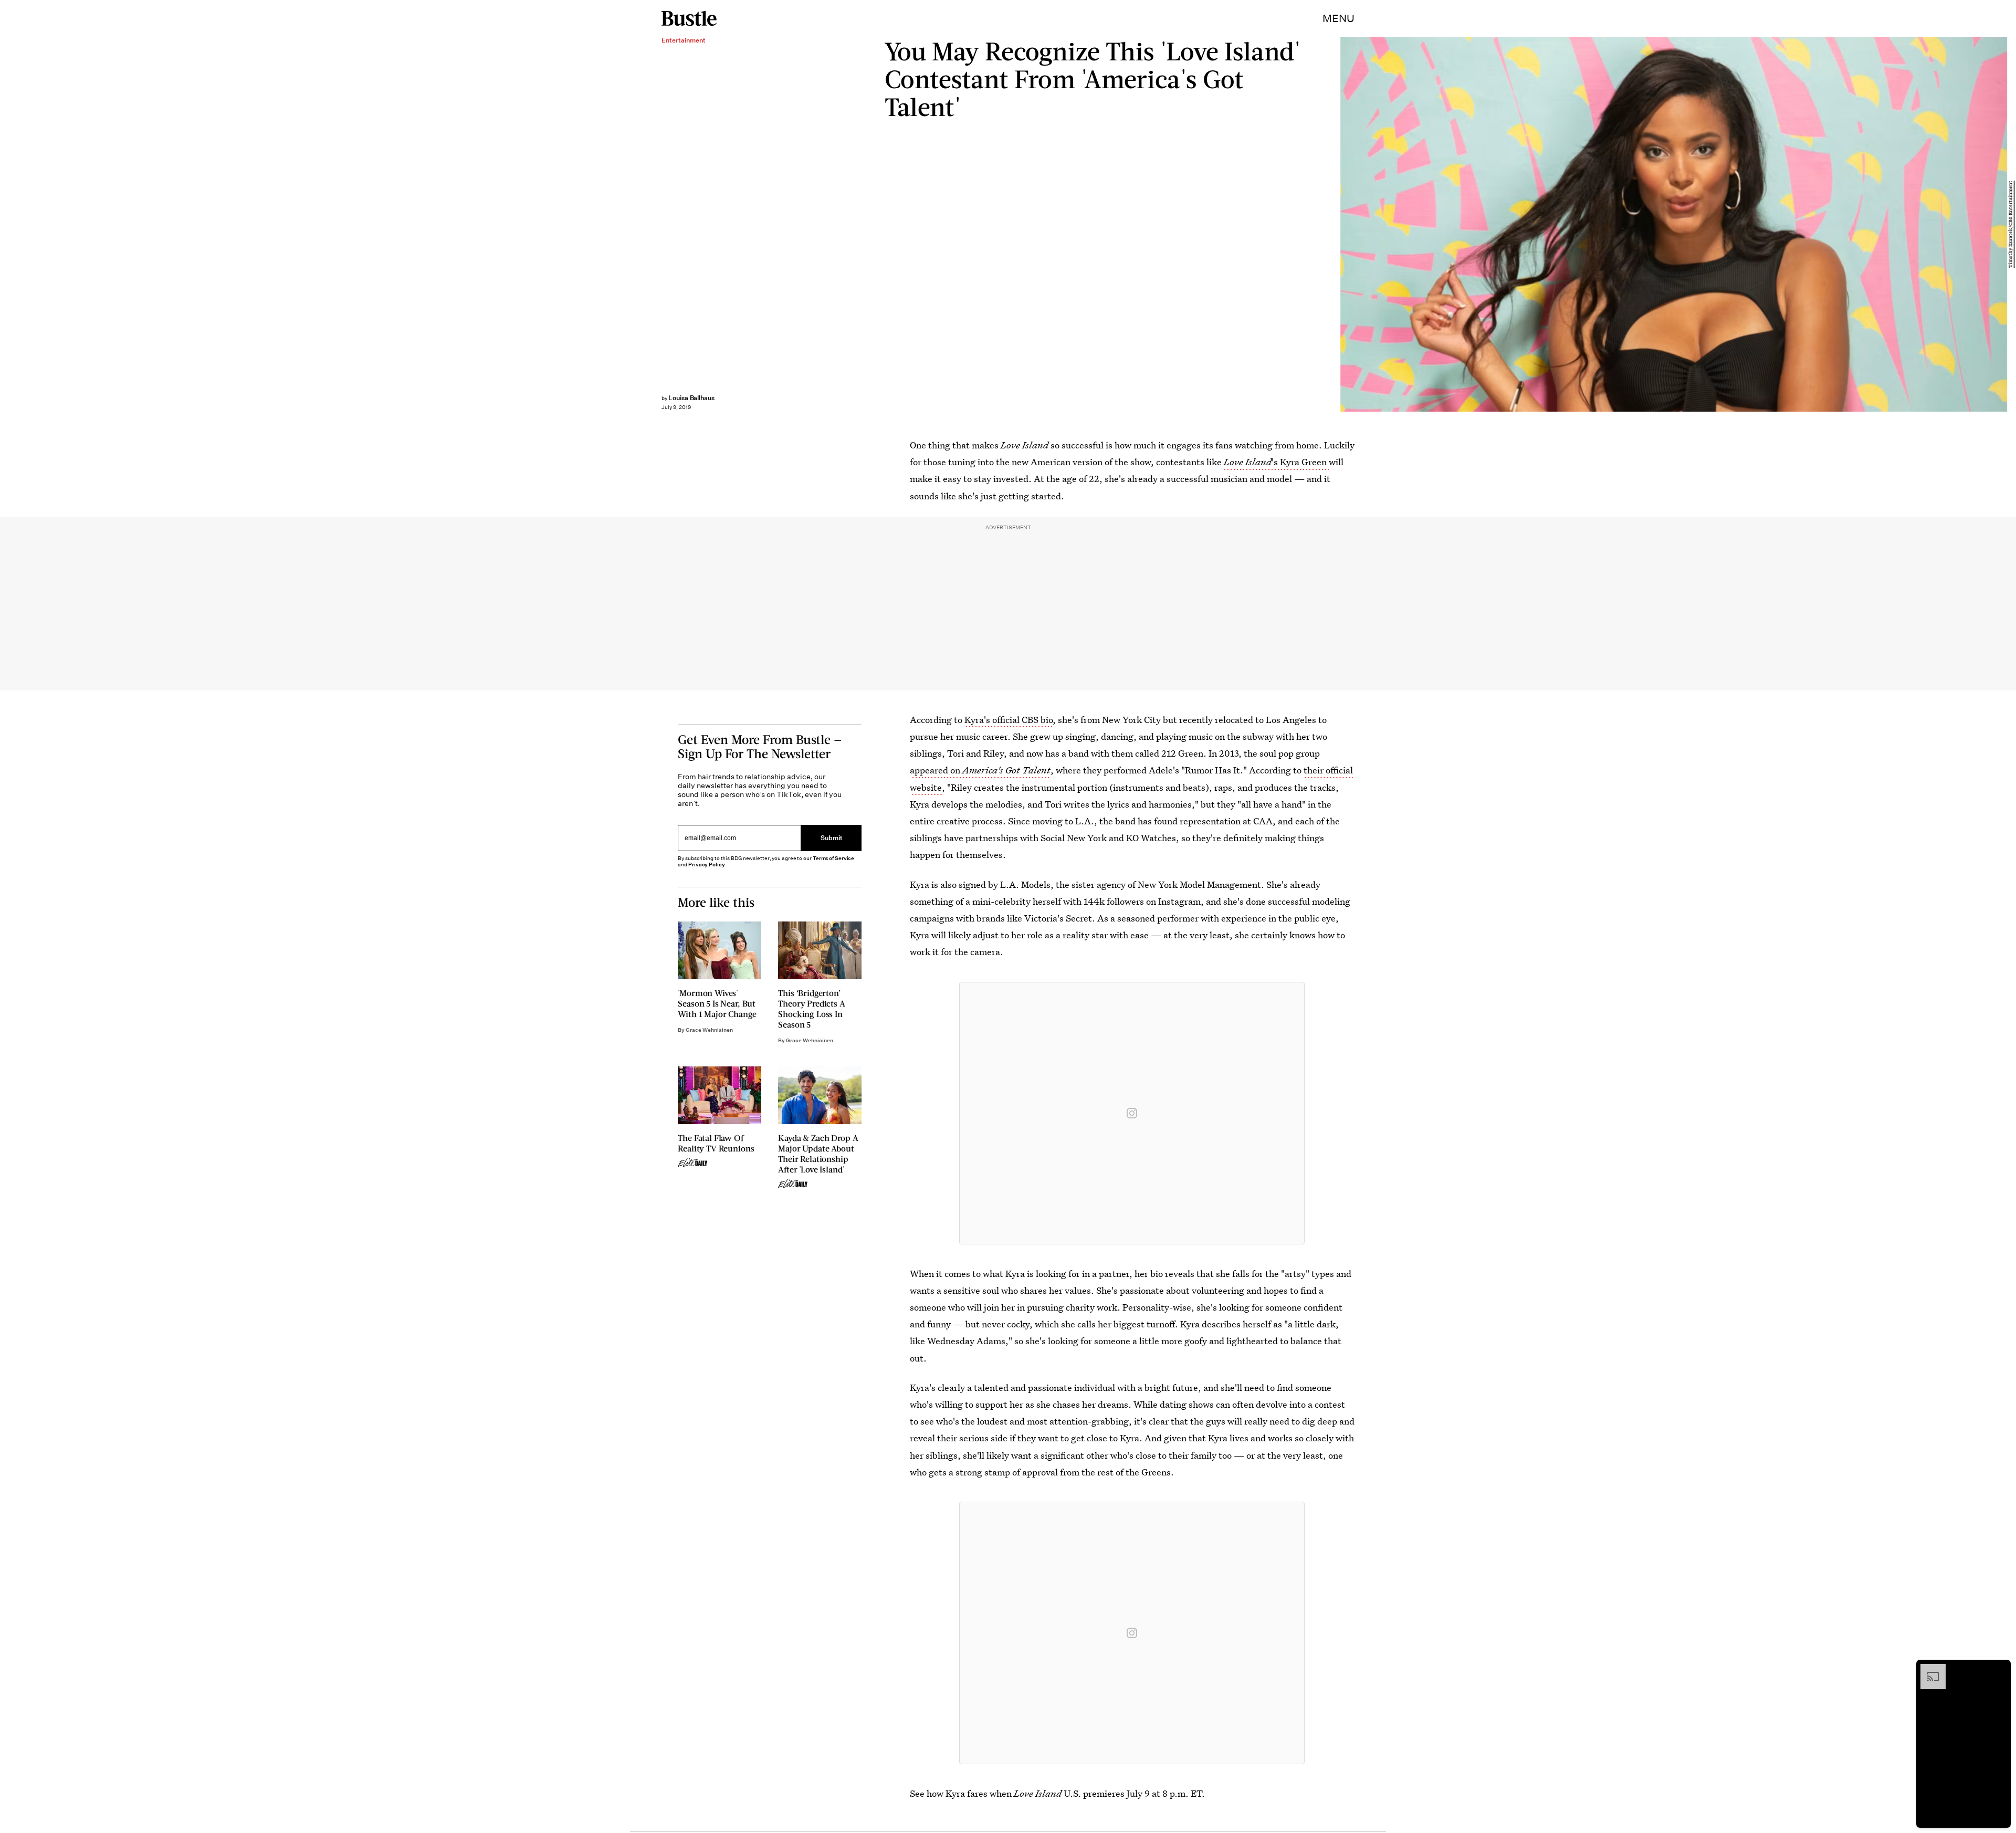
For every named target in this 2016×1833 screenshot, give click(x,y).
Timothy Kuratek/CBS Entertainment (2011, 224)
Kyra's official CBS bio (1009, 720)
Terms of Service (833, 858)
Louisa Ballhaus (691, 398)
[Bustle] (689, 18)
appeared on (980, 770)
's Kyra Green (1276, 462)
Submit (832, 838)
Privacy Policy (707, 865)
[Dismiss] (1999, 1669)
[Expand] (1928, 1669)
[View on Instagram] (1132, 1113)
